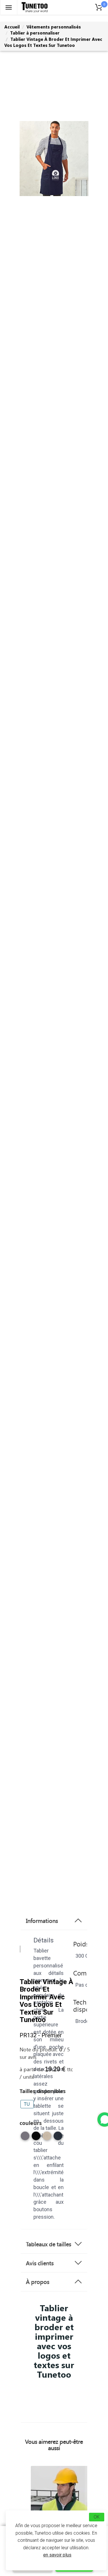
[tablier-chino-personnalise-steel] (25, 2138)
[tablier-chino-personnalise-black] (36, 2138)
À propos (38, 2282)
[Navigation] (9, 7)
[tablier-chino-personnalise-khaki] (47, 2138)
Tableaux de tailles (49, 2244)
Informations (42, 1921)
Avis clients (40, 2263)
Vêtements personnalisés (54, 27)
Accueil (12, 27)
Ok (97, 2517)
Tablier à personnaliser (35, 33)
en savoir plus (57, 2555)
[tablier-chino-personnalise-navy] (58, 2138)
